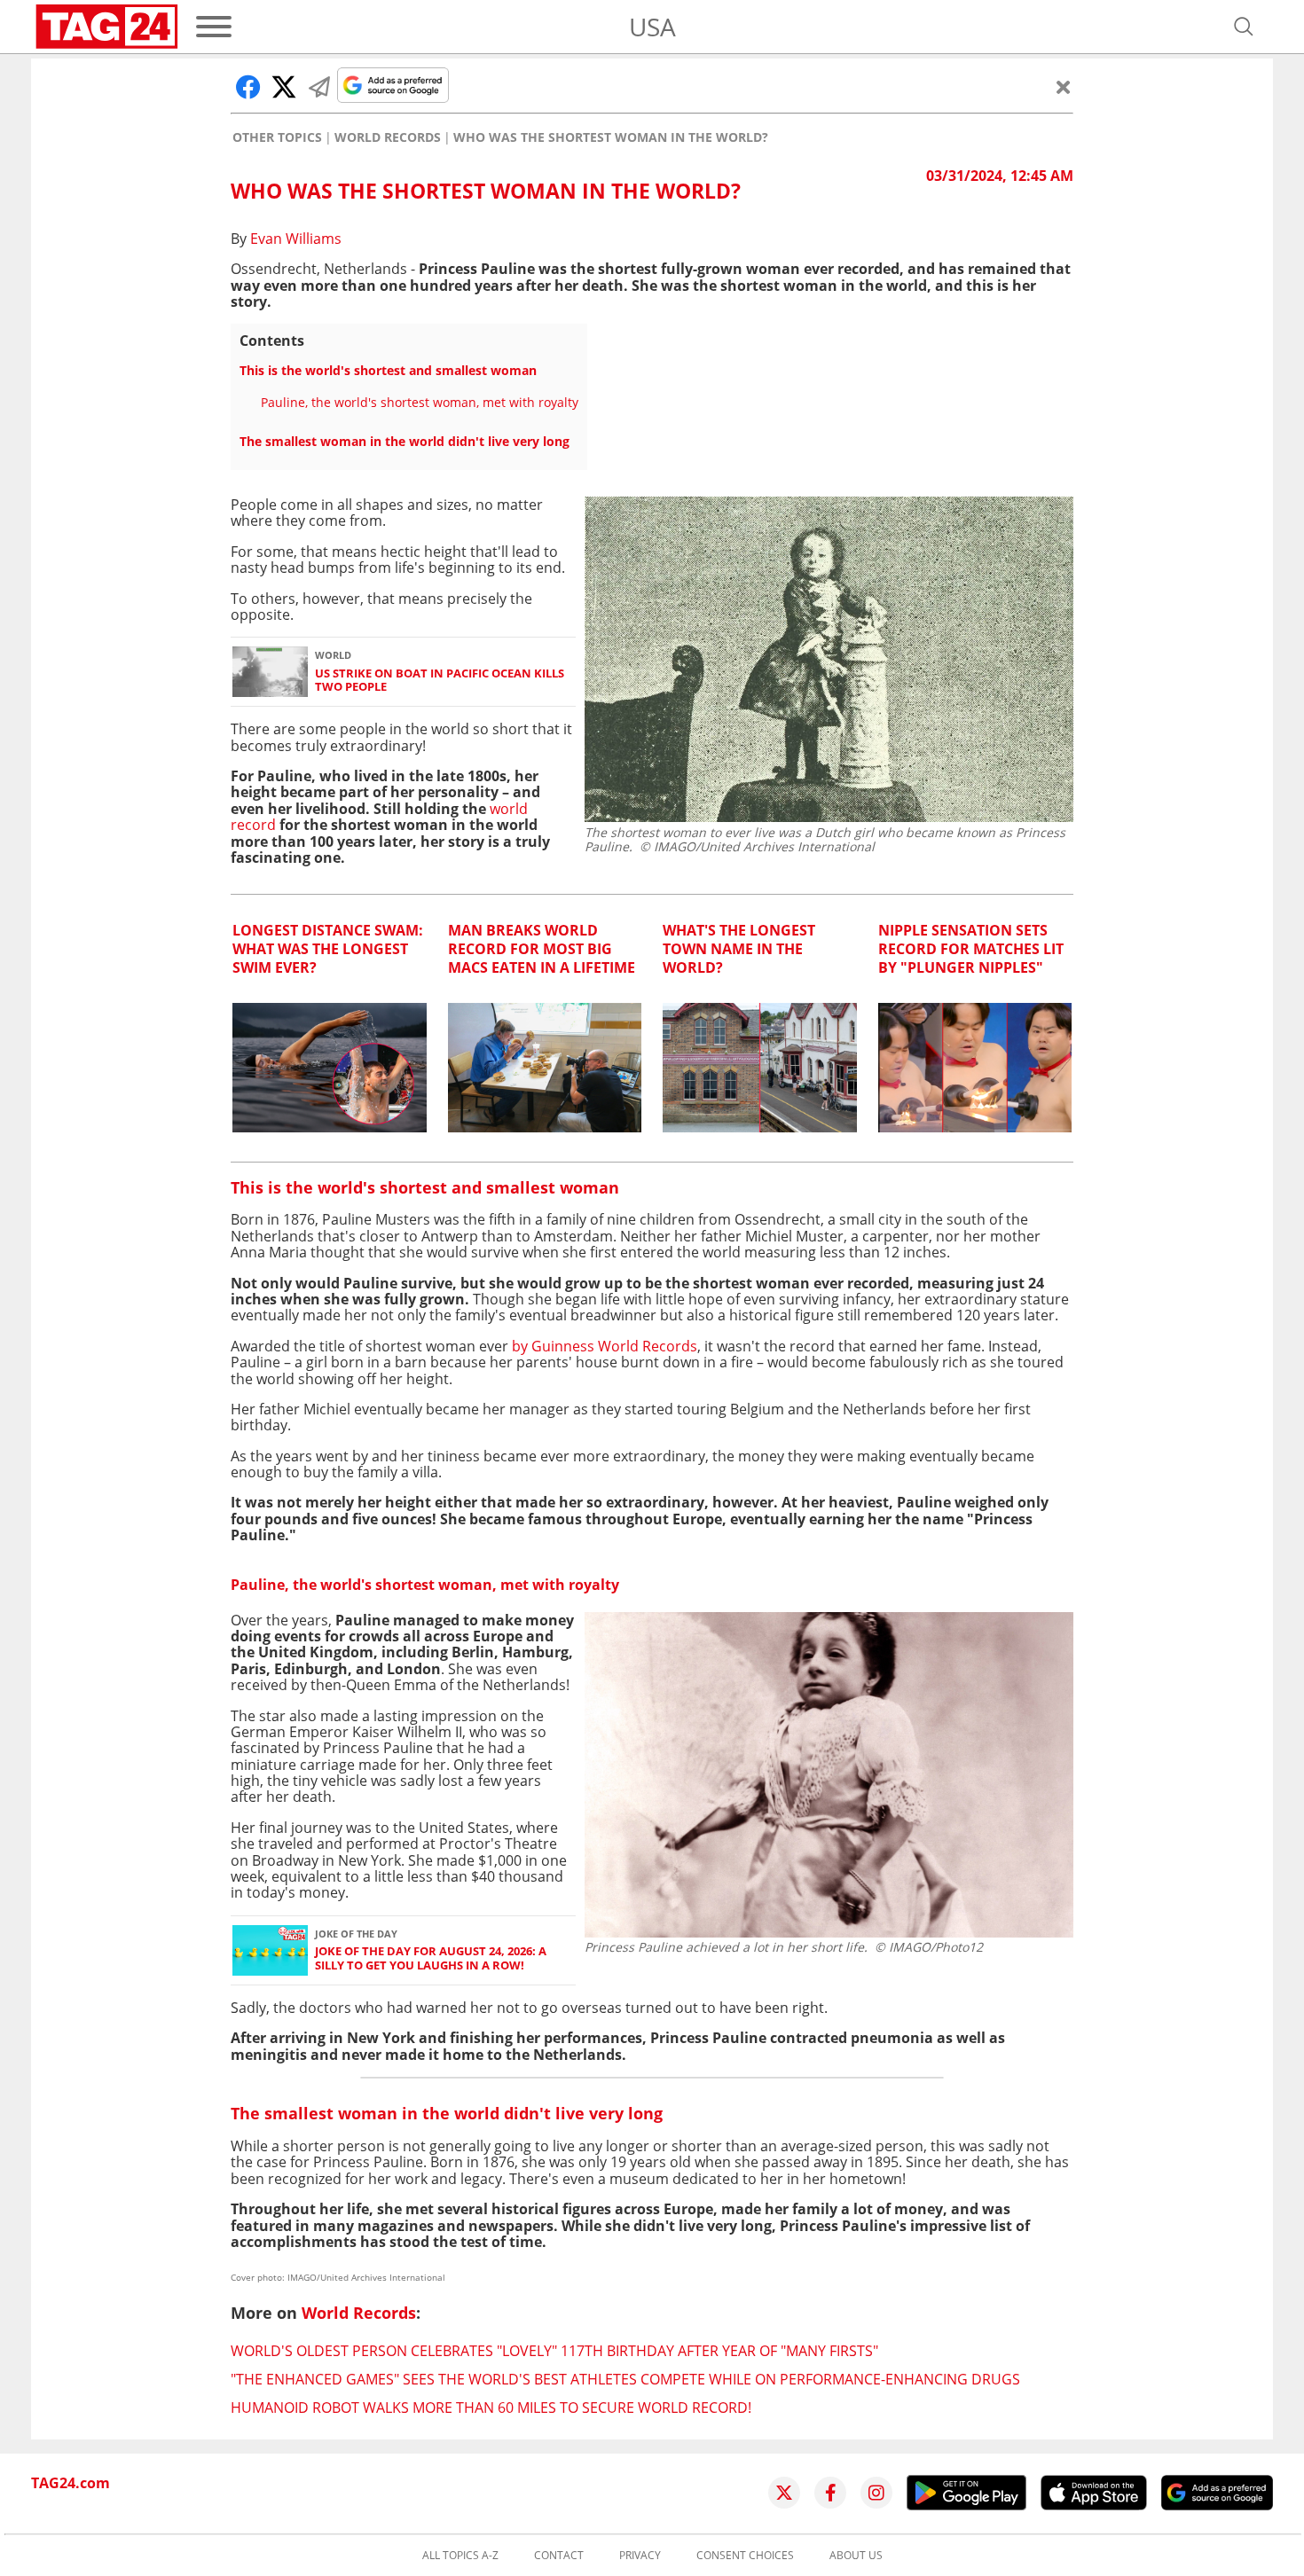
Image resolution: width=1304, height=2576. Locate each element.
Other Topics (277, 137)
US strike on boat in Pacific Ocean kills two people (440, 681)
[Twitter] (784, 2493)
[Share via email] (319, 87)
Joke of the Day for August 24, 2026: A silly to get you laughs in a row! (431, 1958)
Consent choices (745, 2556)
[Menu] (214, 27)
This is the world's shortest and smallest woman (388, 370)
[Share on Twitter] (284, 87)
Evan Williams (296, 239)
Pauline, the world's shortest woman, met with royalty (420, 402)
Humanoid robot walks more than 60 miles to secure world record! (491, 2408)
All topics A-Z (460, 2556)
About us (856, 2556)
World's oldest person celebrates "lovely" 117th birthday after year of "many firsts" (554, 2351)
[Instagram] (876, 2493)
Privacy (640, 2556)
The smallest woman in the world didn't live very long (405, 441)
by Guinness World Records (605, 1346)
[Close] (1064, 87)
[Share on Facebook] (248, 87)
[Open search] (1244, 27)
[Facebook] (830, 2493)
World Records (388, 137)
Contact (559, 2556)
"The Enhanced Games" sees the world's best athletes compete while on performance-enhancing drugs (625, 2379)
